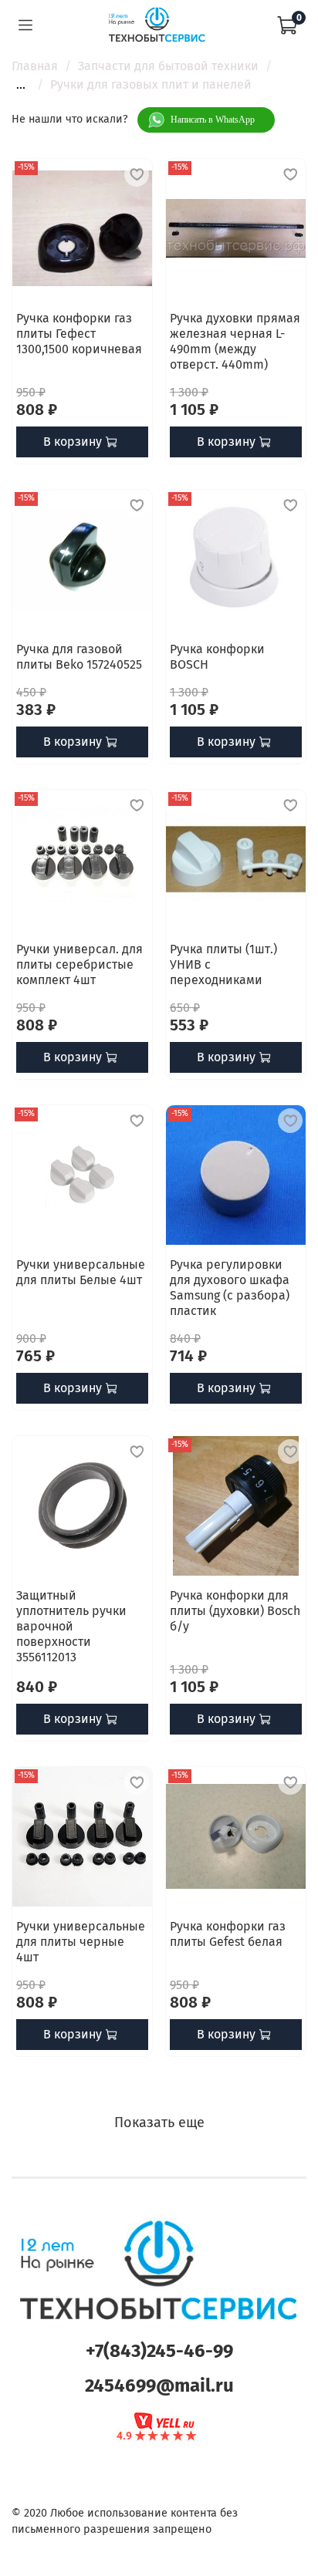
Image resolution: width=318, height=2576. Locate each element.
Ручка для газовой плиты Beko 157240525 (79, 657)
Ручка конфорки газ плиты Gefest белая (228, 1934)
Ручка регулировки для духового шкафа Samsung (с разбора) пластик (230, 1288)
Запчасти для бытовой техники (168, 66)
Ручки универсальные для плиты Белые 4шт (81, 1272)
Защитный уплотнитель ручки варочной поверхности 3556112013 (71, 1626)
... (21, 85)
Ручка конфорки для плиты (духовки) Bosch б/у (235, 1611)
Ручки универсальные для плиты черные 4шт (81, 1942)
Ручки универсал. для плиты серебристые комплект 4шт (79, 964)
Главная (35, 66)
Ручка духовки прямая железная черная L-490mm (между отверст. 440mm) (235, 341)
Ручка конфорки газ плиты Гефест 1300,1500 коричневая (79, 334)
